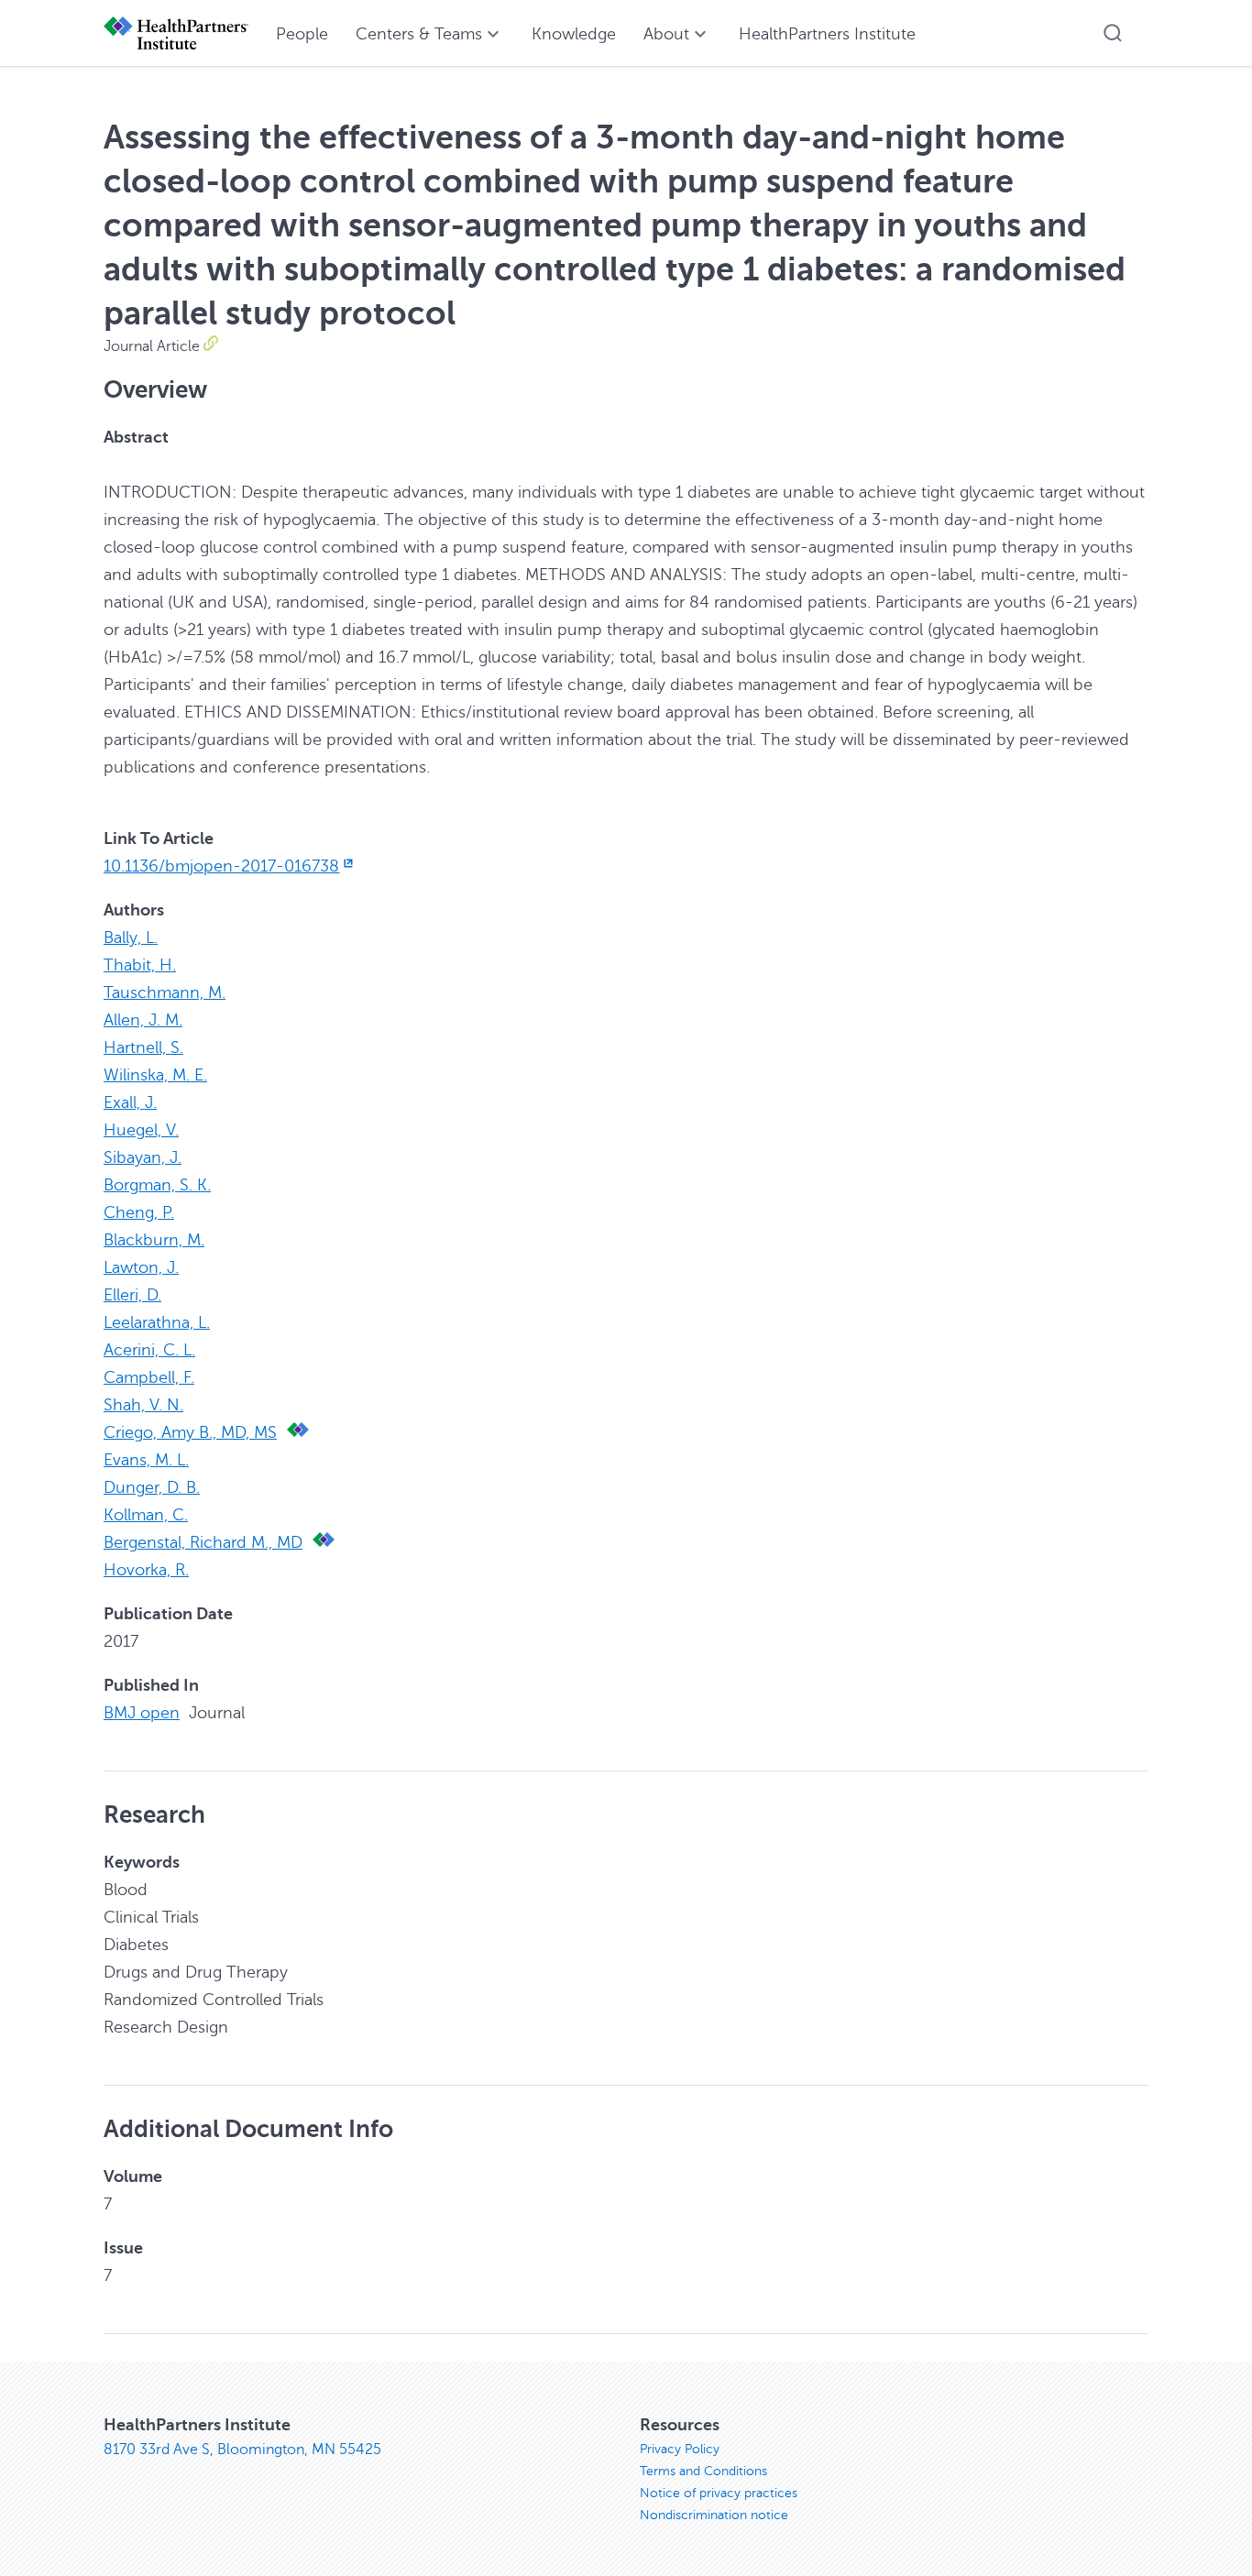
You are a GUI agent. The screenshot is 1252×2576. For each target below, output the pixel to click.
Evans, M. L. (146, 1460)
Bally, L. (131, 937)
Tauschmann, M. (165, 992)
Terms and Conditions (703, 2471)
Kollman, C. (146, 1515)
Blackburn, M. (154, 1240)
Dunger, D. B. (152, 1487)
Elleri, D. (132, 1295)
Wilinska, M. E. (155, 1075)
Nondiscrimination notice (714, 2515)
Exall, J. (130, 1102)
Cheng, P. (139, 1212)
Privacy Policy (680, 2449)
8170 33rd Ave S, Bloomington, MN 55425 (242, 2450)
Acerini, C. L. (149, 1350)
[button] (1113, 33)
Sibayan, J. (143, 1157)
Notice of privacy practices (719, 2493)
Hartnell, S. (143, 1047)
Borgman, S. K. (157, 1185)
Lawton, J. (141, 1267)
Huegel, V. (141, 1130)
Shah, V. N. (143, 1405)
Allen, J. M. (143, 1020)
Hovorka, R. (146, 1570)
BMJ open (142, 1713)
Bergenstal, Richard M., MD (203, 1542)
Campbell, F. (149, 1377)
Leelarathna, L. (157, 1322)
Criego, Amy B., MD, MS (190, 1432)
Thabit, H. (140, 965)
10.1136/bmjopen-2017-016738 (221, 866)
